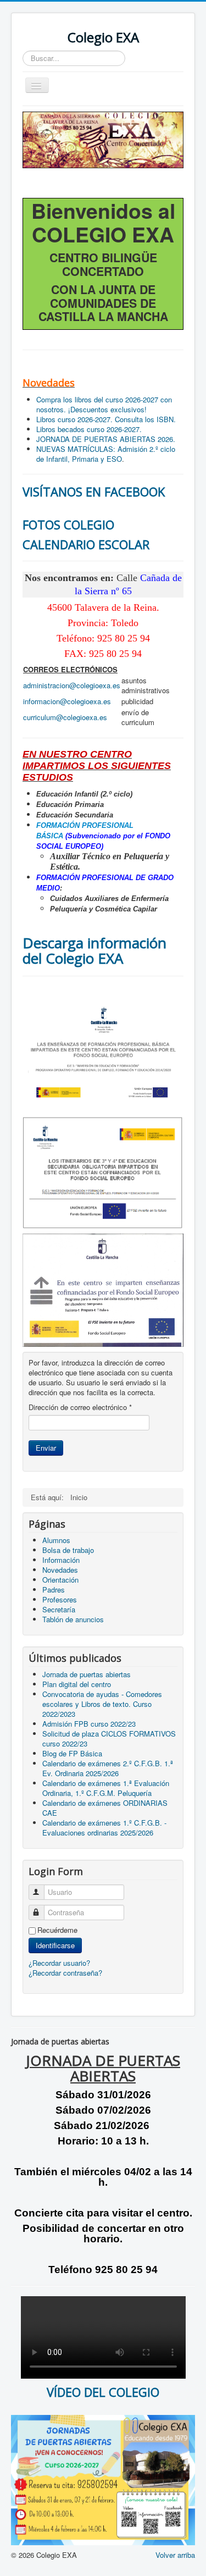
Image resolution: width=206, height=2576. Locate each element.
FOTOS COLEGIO (68, 524)
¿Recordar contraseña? (65, 1973)
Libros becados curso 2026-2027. (89, 429)
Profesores (60, 1599)
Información (61, 1560)
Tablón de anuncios (73, 1619)
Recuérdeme (57, 1930)
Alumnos (56, 1540)
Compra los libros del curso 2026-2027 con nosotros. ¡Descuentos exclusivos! (104, 404)
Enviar (46, 1448)
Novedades (60, 1570)
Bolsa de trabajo (68, 1550)
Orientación (60, 1580)
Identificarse (55, 1945)
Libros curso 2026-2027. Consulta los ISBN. (106, 419)
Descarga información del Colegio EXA (94, 950)
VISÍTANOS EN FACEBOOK (94, 491)
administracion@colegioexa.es (72, 685)
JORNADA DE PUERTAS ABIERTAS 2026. (106, 439)
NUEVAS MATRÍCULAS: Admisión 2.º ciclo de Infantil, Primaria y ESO (106, 454)
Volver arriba (175, 2555)
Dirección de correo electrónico (80, 1407)
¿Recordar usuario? (59, 1963)
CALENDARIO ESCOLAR (86, 544)
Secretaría (59, 1609)
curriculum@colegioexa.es (65, 717)
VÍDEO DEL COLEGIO (103, 2392)
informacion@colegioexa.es (67, 701)
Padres (54, 1590)
